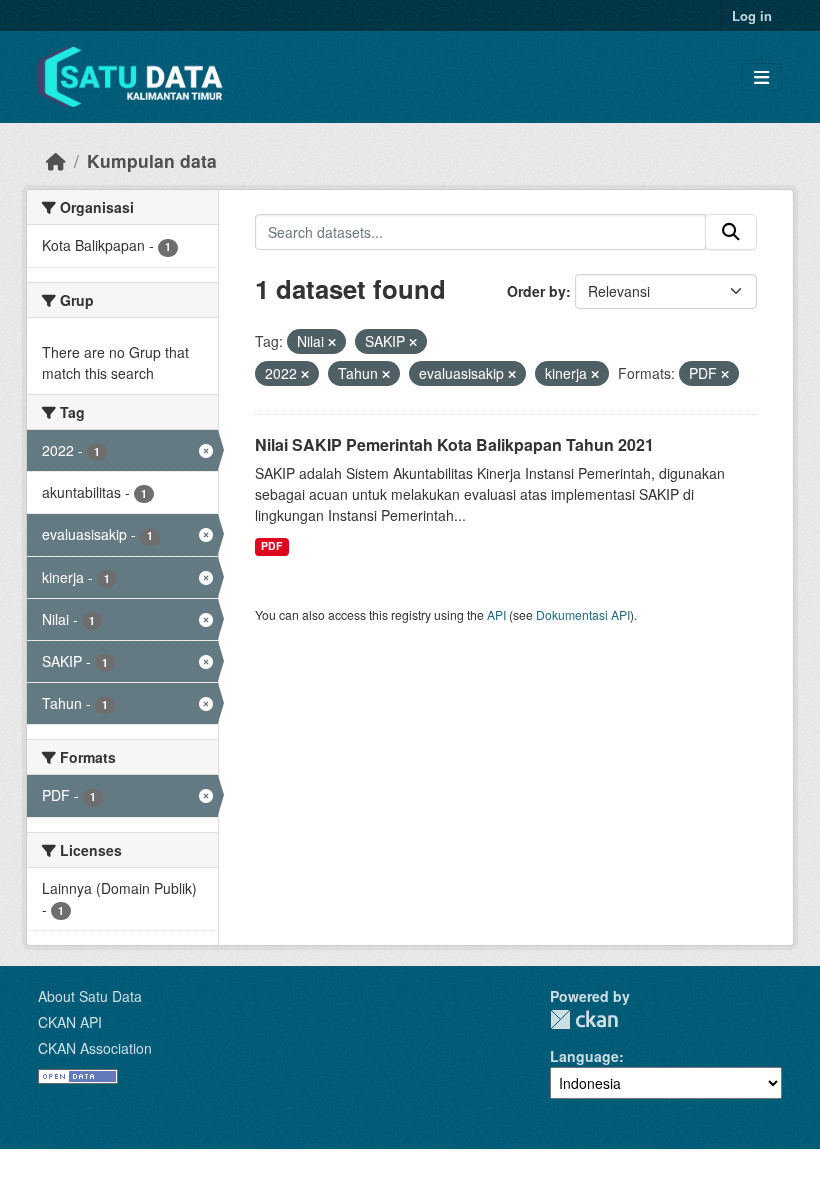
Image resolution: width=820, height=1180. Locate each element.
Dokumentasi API (583, 614)
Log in (752, 15)
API (496, 614)
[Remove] (332, 342)
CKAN (584, 1019)
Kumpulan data (152, 160)
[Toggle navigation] (761, 77)
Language (584, 1056)
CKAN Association (95, 1048)
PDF (271, 545)
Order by (536, 291)
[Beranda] (56, 160)
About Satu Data (90, 996)
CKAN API (70, 1022)
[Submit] (731, 232)
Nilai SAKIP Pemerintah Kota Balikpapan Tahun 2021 (454, 444)
